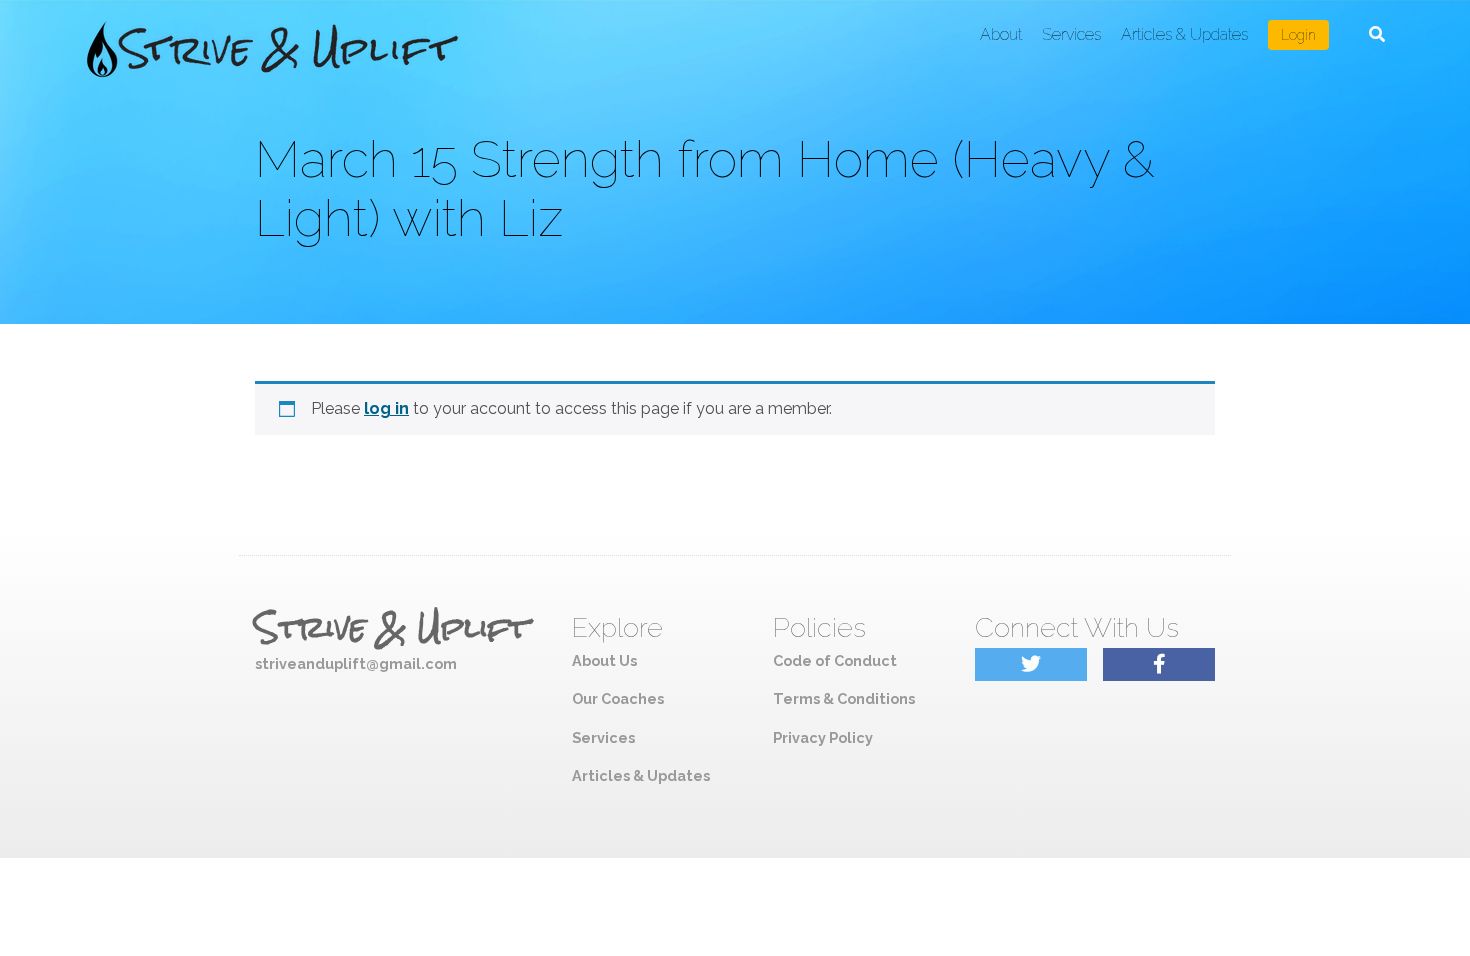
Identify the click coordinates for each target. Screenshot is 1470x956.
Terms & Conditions (844, 698)
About (1001, 34)
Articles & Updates (1184, 34)
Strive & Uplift (392, 628)
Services (1071, 34)
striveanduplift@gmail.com (356, 663)
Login (1298, 35)
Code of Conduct (835, 660)
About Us (604, 660)
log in (386, 408)
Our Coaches (618, 698)
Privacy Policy (823, 737)
